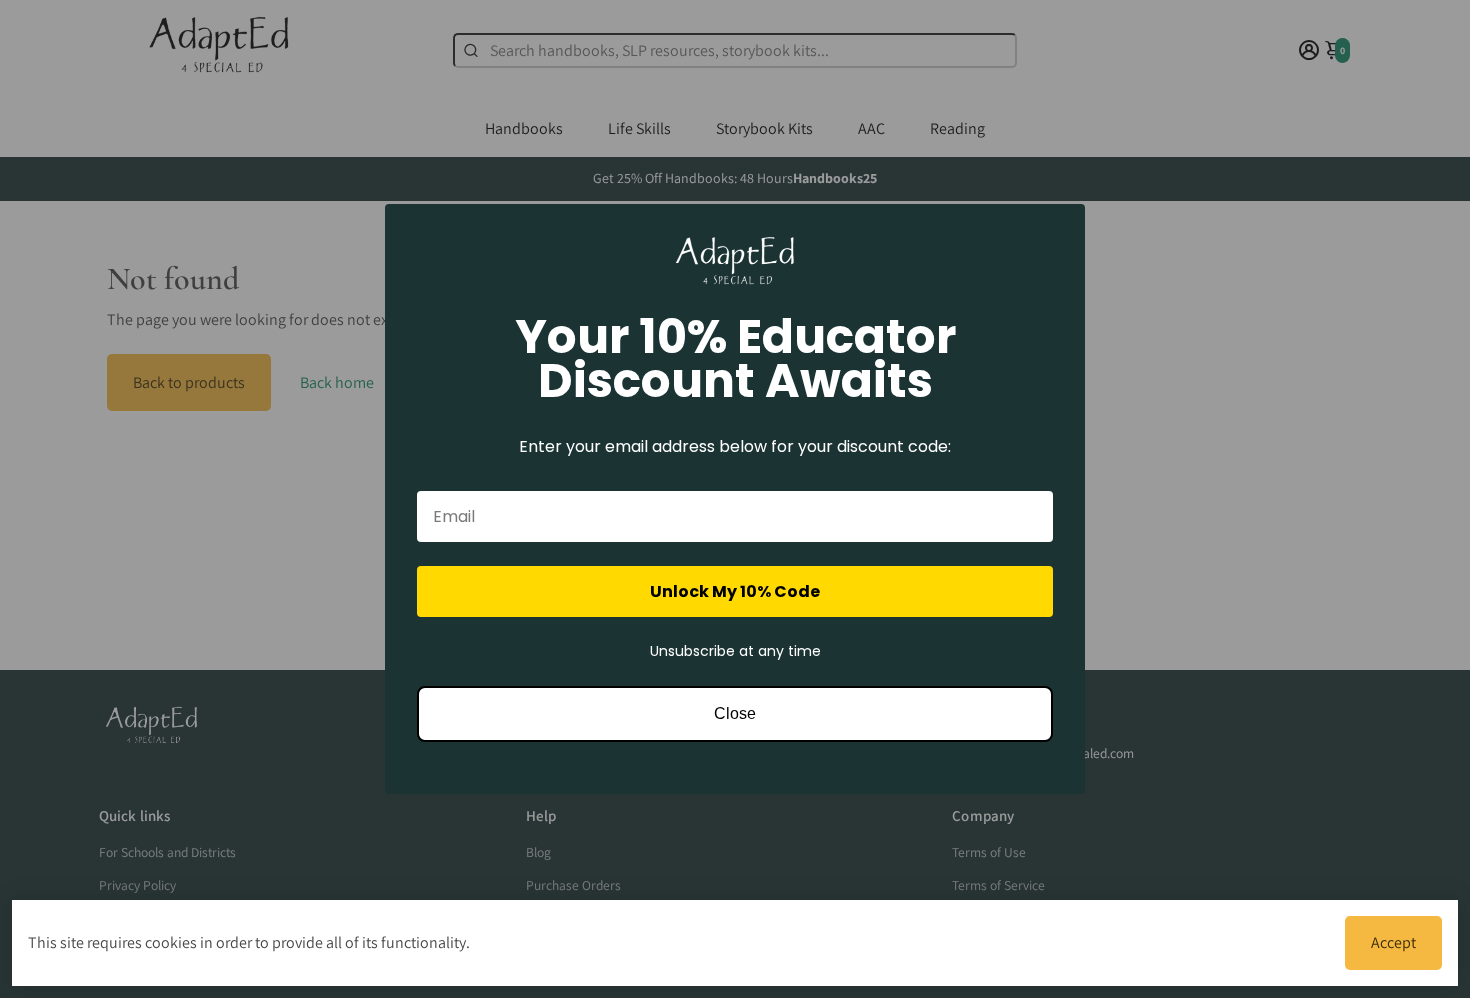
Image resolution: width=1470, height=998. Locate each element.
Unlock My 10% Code (735, 591)
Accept (1393, 942)
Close (735, 713)
